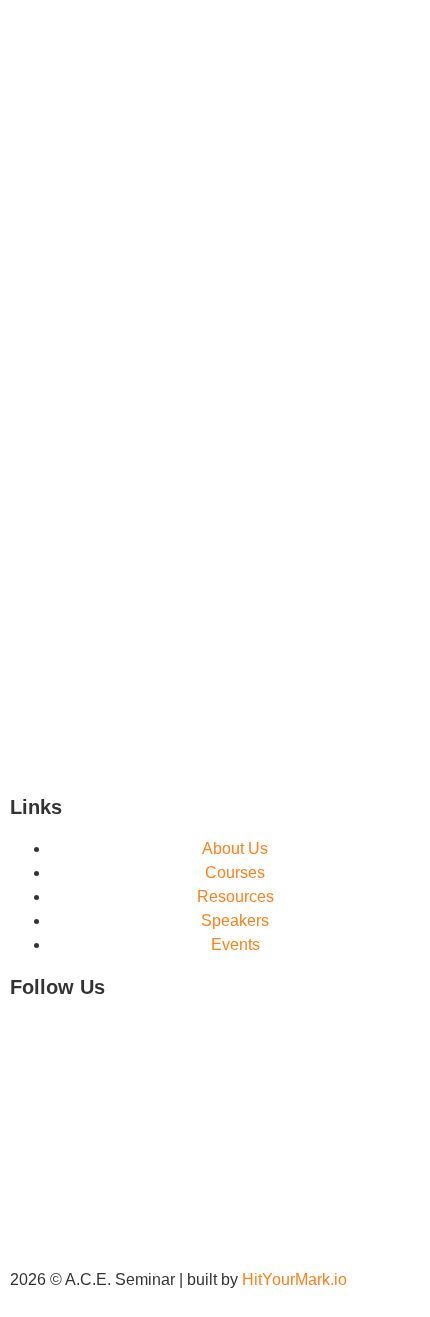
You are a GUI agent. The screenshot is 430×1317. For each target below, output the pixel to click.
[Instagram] (143, 1042)
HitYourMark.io (294, 1279)
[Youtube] (89, 1042)
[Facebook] (35, 1042)
